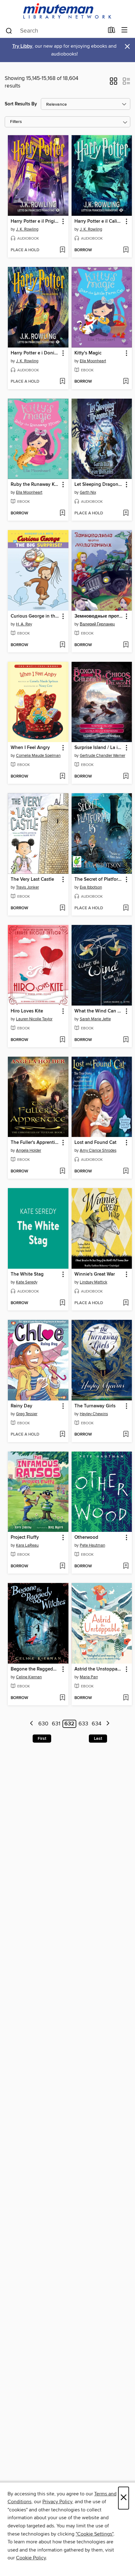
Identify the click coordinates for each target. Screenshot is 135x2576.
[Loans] (112, 31)
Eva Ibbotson (91, 887)
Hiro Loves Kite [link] (27, 1011)
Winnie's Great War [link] (95, 1274)
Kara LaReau (27, 1545)
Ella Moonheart (93, 361)
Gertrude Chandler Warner (103, 756)
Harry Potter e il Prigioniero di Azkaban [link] (35, 221)
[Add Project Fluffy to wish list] (62, 1566)
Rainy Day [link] (22, 1406)
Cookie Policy (31, 2558)
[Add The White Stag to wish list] (62, 1303)
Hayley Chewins (94, 1414)
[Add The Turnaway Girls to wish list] (126, 1435)
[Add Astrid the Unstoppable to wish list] (126, 1698)
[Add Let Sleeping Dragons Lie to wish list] (126, 513)
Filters (16, 122)
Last (98, 1739)
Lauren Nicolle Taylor (34, 1019)
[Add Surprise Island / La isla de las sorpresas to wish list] (126, 777)
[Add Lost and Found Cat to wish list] (126, 1171)
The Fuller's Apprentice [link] (35, 1143)
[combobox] (54, 31)
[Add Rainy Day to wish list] (62, 1435)
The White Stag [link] (27, 1274)
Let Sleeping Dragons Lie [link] (99, 485)
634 (97, 1724)
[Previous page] (32, 1724)
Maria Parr (89, 1677)
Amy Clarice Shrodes (98, 1150)
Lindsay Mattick (94, 1282)
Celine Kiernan (29, 1677)
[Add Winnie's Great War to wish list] (126, 1303)
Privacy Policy (57, 2502)
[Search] (9, 30)
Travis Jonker (27, 887)
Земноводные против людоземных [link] (99, 616)
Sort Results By (21, 104)
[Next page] (108, 1724)
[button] (113, 83)
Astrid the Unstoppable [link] (99, 1669)
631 (56, 1724)
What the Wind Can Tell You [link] (99, 1011)
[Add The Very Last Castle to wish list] (62, 908)
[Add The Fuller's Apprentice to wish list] (62, 1171)
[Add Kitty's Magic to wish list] (126, 382)
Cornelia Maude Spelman (38, 756)
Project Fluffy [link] (25, 1538)
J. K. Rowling (27, 229)
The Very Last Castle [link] (32, 879)
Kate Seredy (27, 1282)
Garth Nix (88, 492)
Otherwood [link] (86, 1538)
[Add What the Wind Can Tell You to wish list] (126, 1040)
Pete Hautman (92, 1545)
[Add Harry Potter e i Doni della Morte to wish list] (62, 382)
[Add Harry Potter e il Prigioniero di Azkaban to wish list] (62, 250)
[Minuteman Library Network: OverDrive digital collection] (67, 11)
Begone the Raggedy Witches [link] (35, 1669)
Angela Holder (29, 1150)
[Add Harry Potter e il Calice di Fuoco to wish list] (126, 250)
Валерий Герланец (97, 624)
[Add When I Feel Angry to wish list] (62, 777)
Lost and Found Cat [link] (95, 1143)
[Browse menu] (124, 30)
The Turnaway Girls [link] (95, 1406)
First (42, 1739)
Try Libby (22, 46)
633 (83, 1724)
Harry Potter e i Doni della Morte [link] (35, 353)
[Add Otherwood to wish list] (126, 1566)
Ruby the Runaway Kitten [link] (35, 485)
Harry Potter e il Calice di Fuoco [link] (99, 221)
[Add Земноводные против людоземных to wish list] (126, 645)
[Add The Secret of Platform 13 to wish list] (126, 908)
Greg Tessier (27, 1414)
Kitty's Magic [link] (88, 353)
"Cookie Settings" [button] (94, 2534)
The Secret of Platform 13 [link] (99, 879)
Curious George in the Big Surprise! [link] (35, 616)
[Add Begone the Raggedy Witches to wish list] (62, 1698)
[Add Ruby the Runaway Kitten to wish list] (62, 513)
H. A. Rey (24, 624)
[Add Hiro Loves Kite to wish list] (62, 1040)
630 (43, 1724)
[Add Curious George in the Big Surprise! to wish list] (62, 645)
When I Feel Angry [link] (30, 748)
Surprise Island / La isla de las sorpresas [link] (99, 748)
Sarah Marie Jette (95, 1019)
